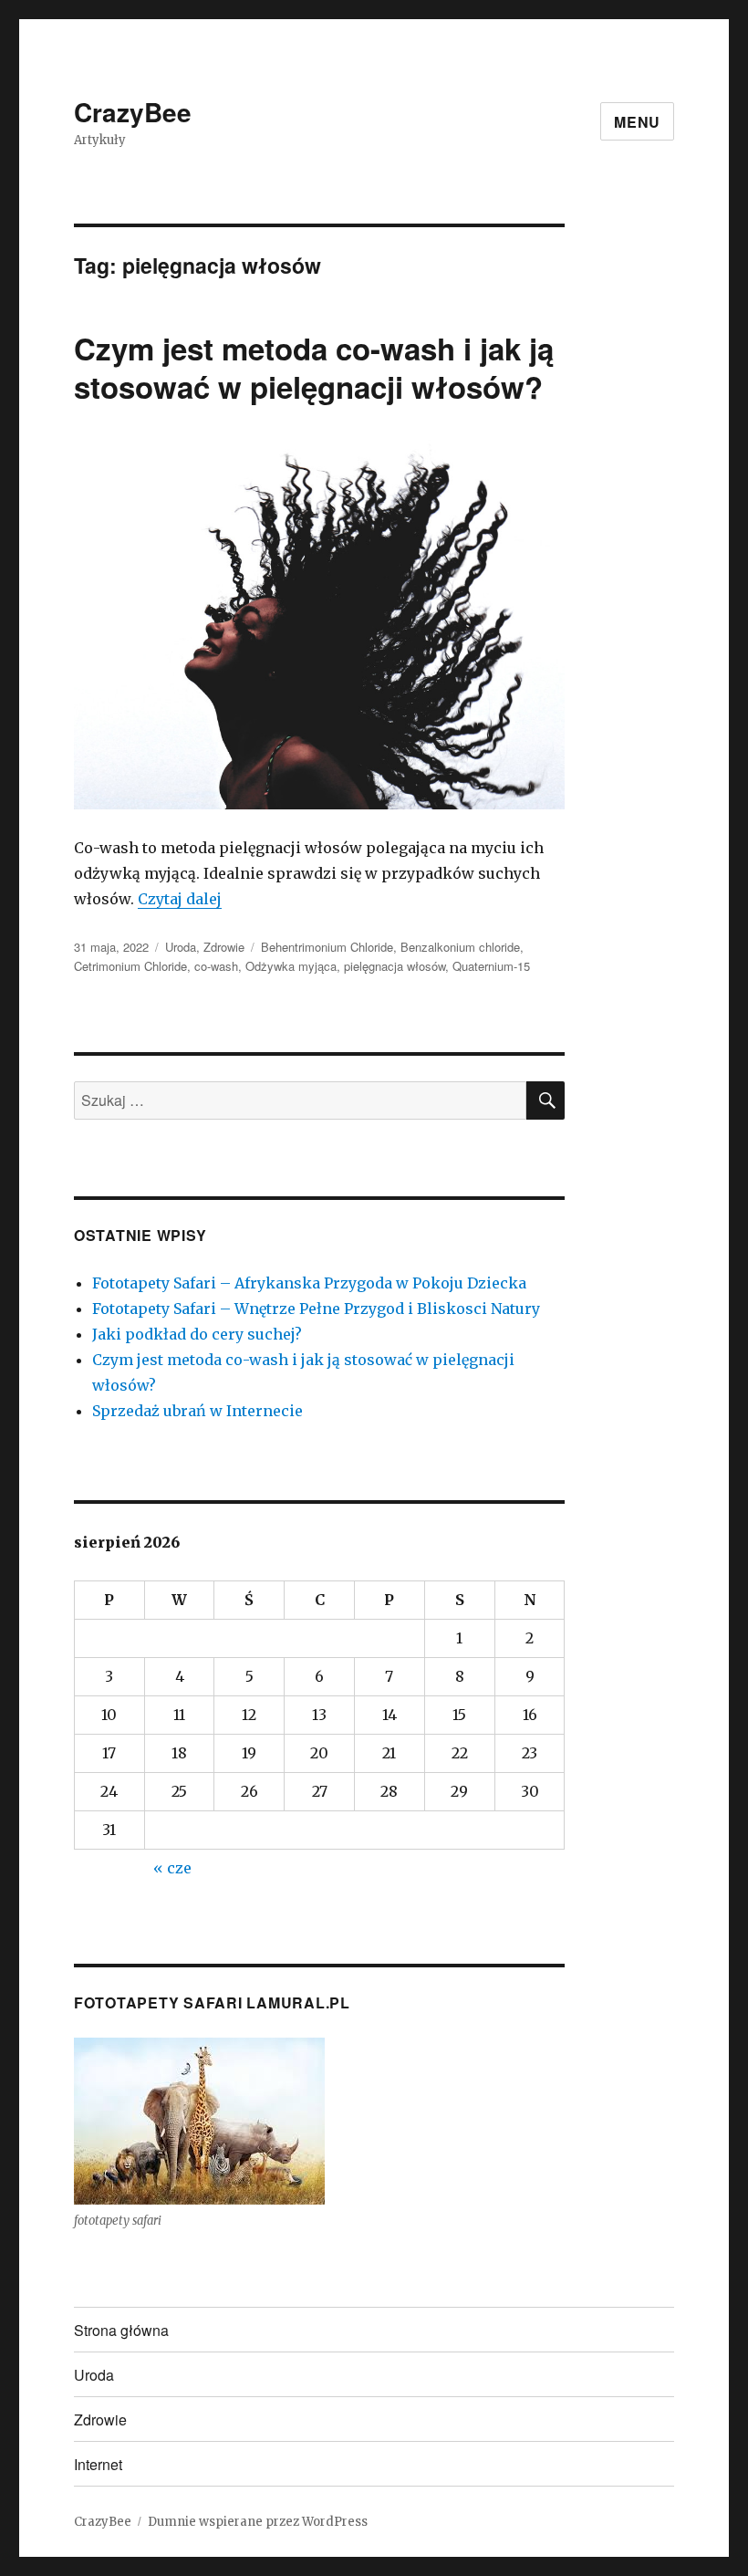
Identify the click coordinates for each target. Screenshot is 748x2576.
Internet (98, 2464)
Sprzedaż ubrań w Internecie (197, 1411)
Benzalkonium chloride (460, 947)
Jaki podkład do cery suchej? (197, 1334)
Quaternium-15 (491, 966)
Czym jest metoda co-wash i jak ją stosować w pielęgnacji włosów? (314, 367)
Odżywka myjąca (291, 966)
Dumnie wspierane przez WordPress (258, 2522)
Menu (637, 122)
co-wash (216, 966)
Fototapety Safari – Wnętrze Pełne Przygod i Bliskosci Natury (316, 1309)
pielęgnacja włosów (395, 966)
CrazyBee (133, 112)
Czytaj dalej (180, 899)
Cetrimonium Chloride (130, 966)
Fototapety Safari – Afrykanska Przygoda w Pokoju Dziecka (309, 1283)
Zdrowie (224, 947)
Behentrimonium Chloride (327, 947)
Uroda (181, 947)
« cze (172, 1868)
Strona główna (121, 2330)
